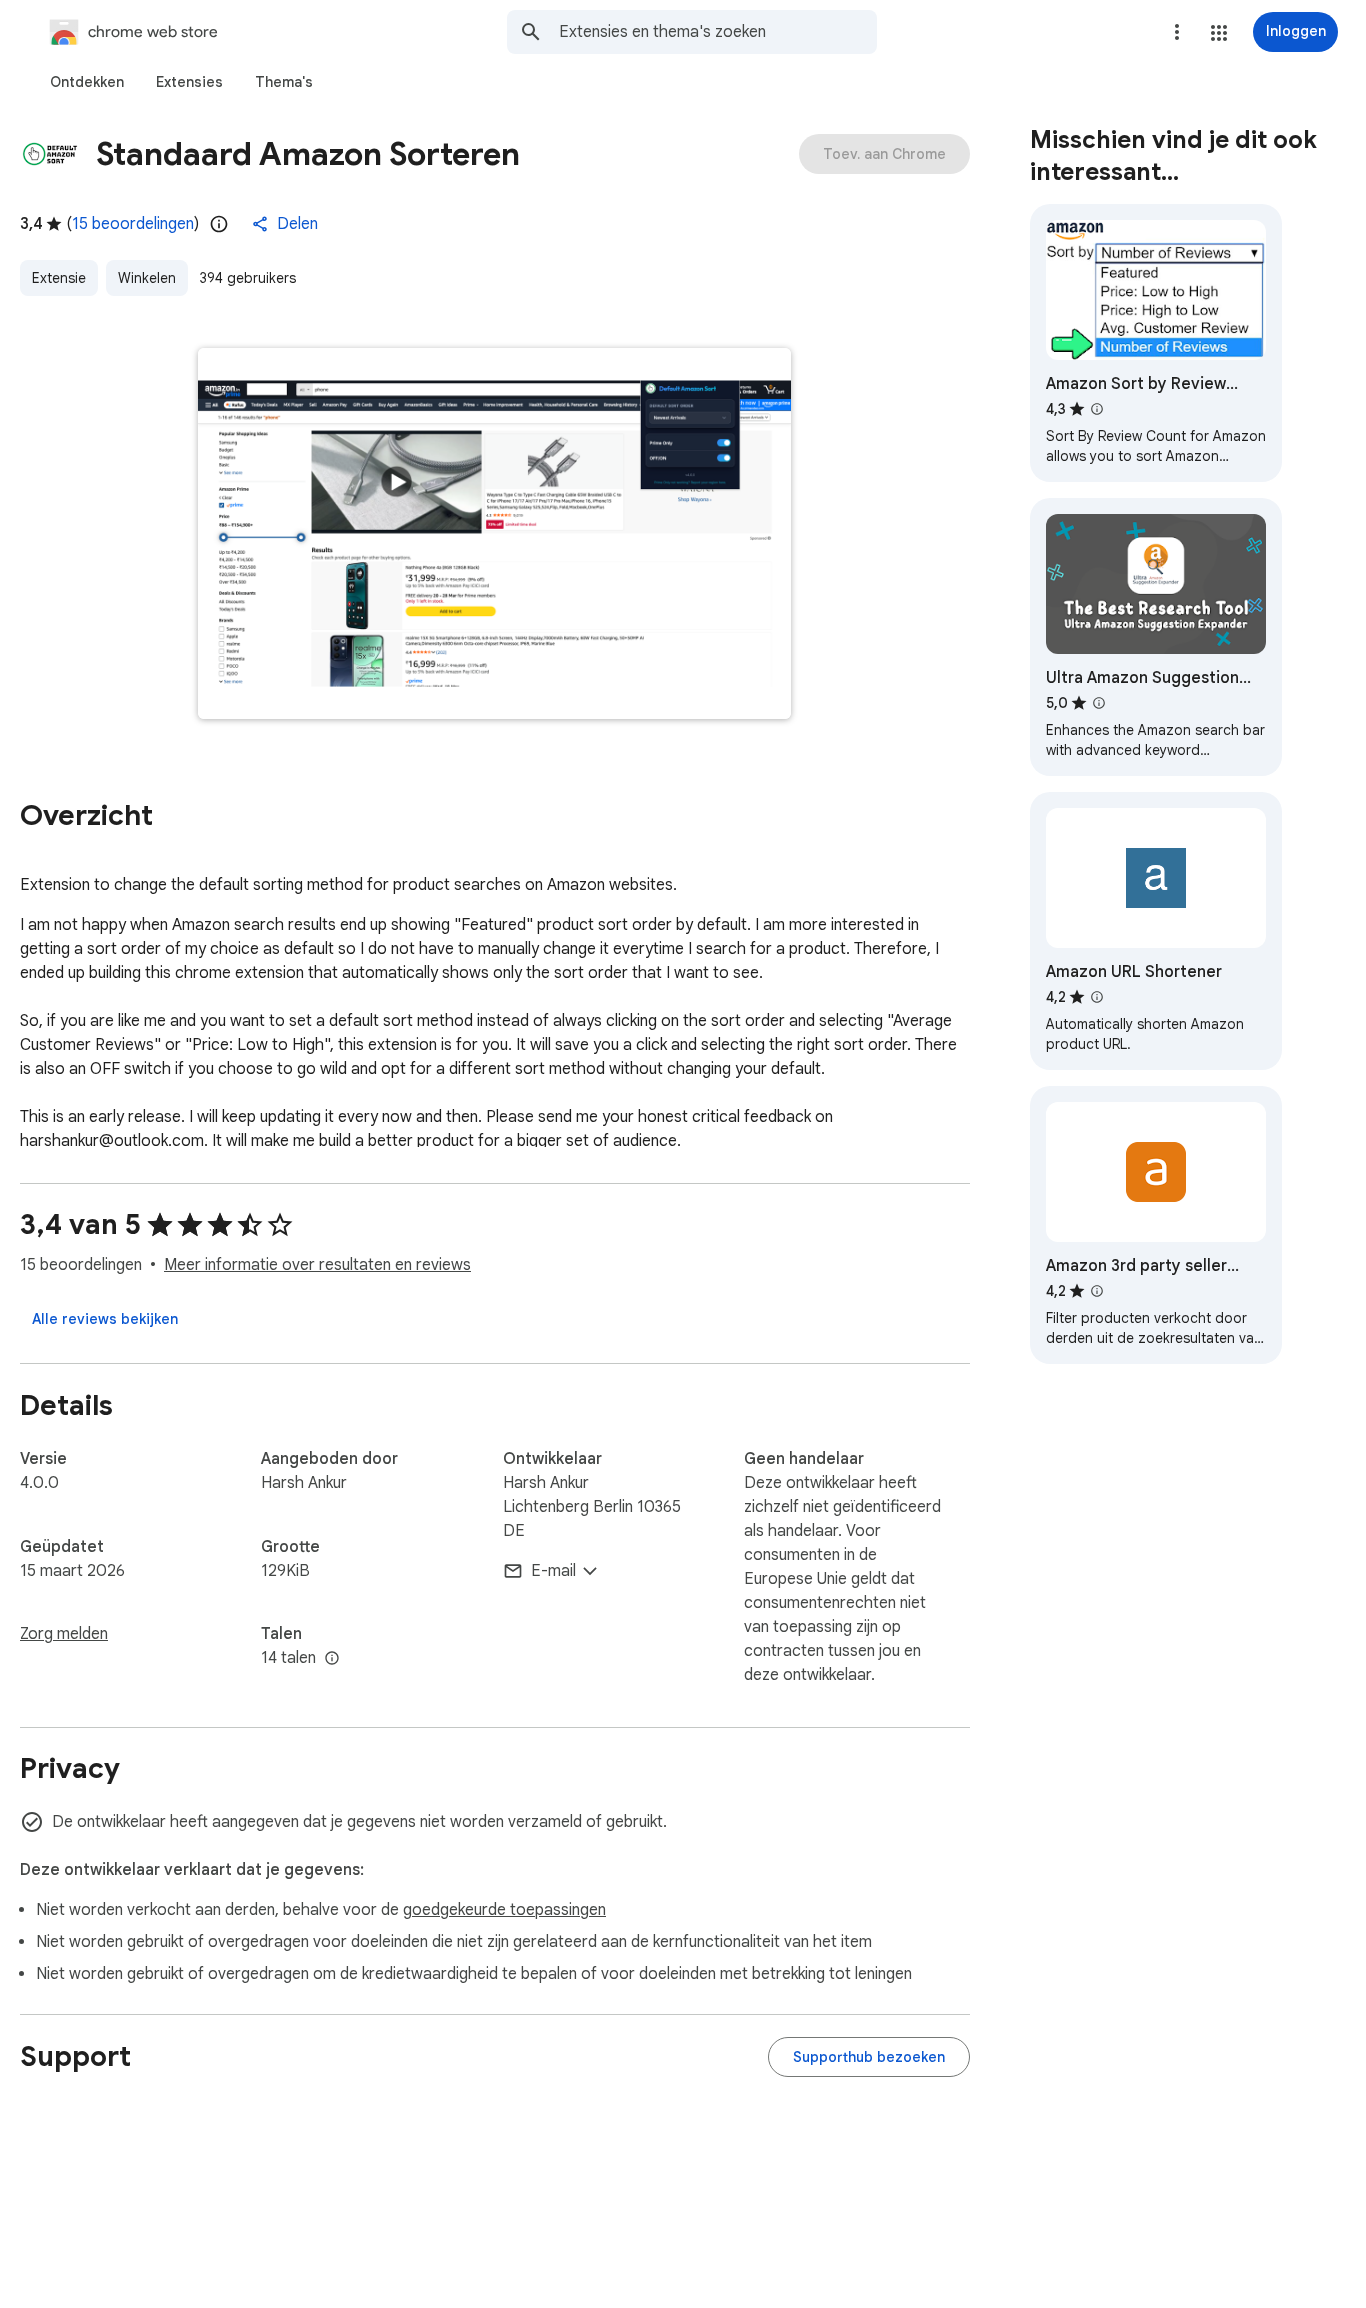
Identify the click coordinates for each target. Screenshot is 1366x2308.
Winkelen (147, 278)
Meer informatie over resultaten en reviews (317, 1265)
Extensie (59, 278)
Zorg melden (64, 1634)
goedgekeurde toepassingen (504, 1910)
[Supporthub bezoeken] (869, 2057)
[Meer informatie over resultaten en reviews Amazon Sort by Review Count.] (1097, 409)
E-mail (553, 1571)
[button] (1219, 33)
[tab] (87, 82)
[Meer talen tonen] (332, 1659)
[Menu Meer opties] (1177, 32)
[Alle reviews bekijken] (105, 1319)
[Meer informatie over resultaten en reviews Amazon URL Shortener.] (1097, 997)
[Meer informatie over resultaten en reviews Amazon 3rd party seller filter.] (1097, 1291)
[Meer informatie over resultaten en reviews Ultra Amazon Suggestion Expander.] (1099, 703)
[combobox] (718, 32)
